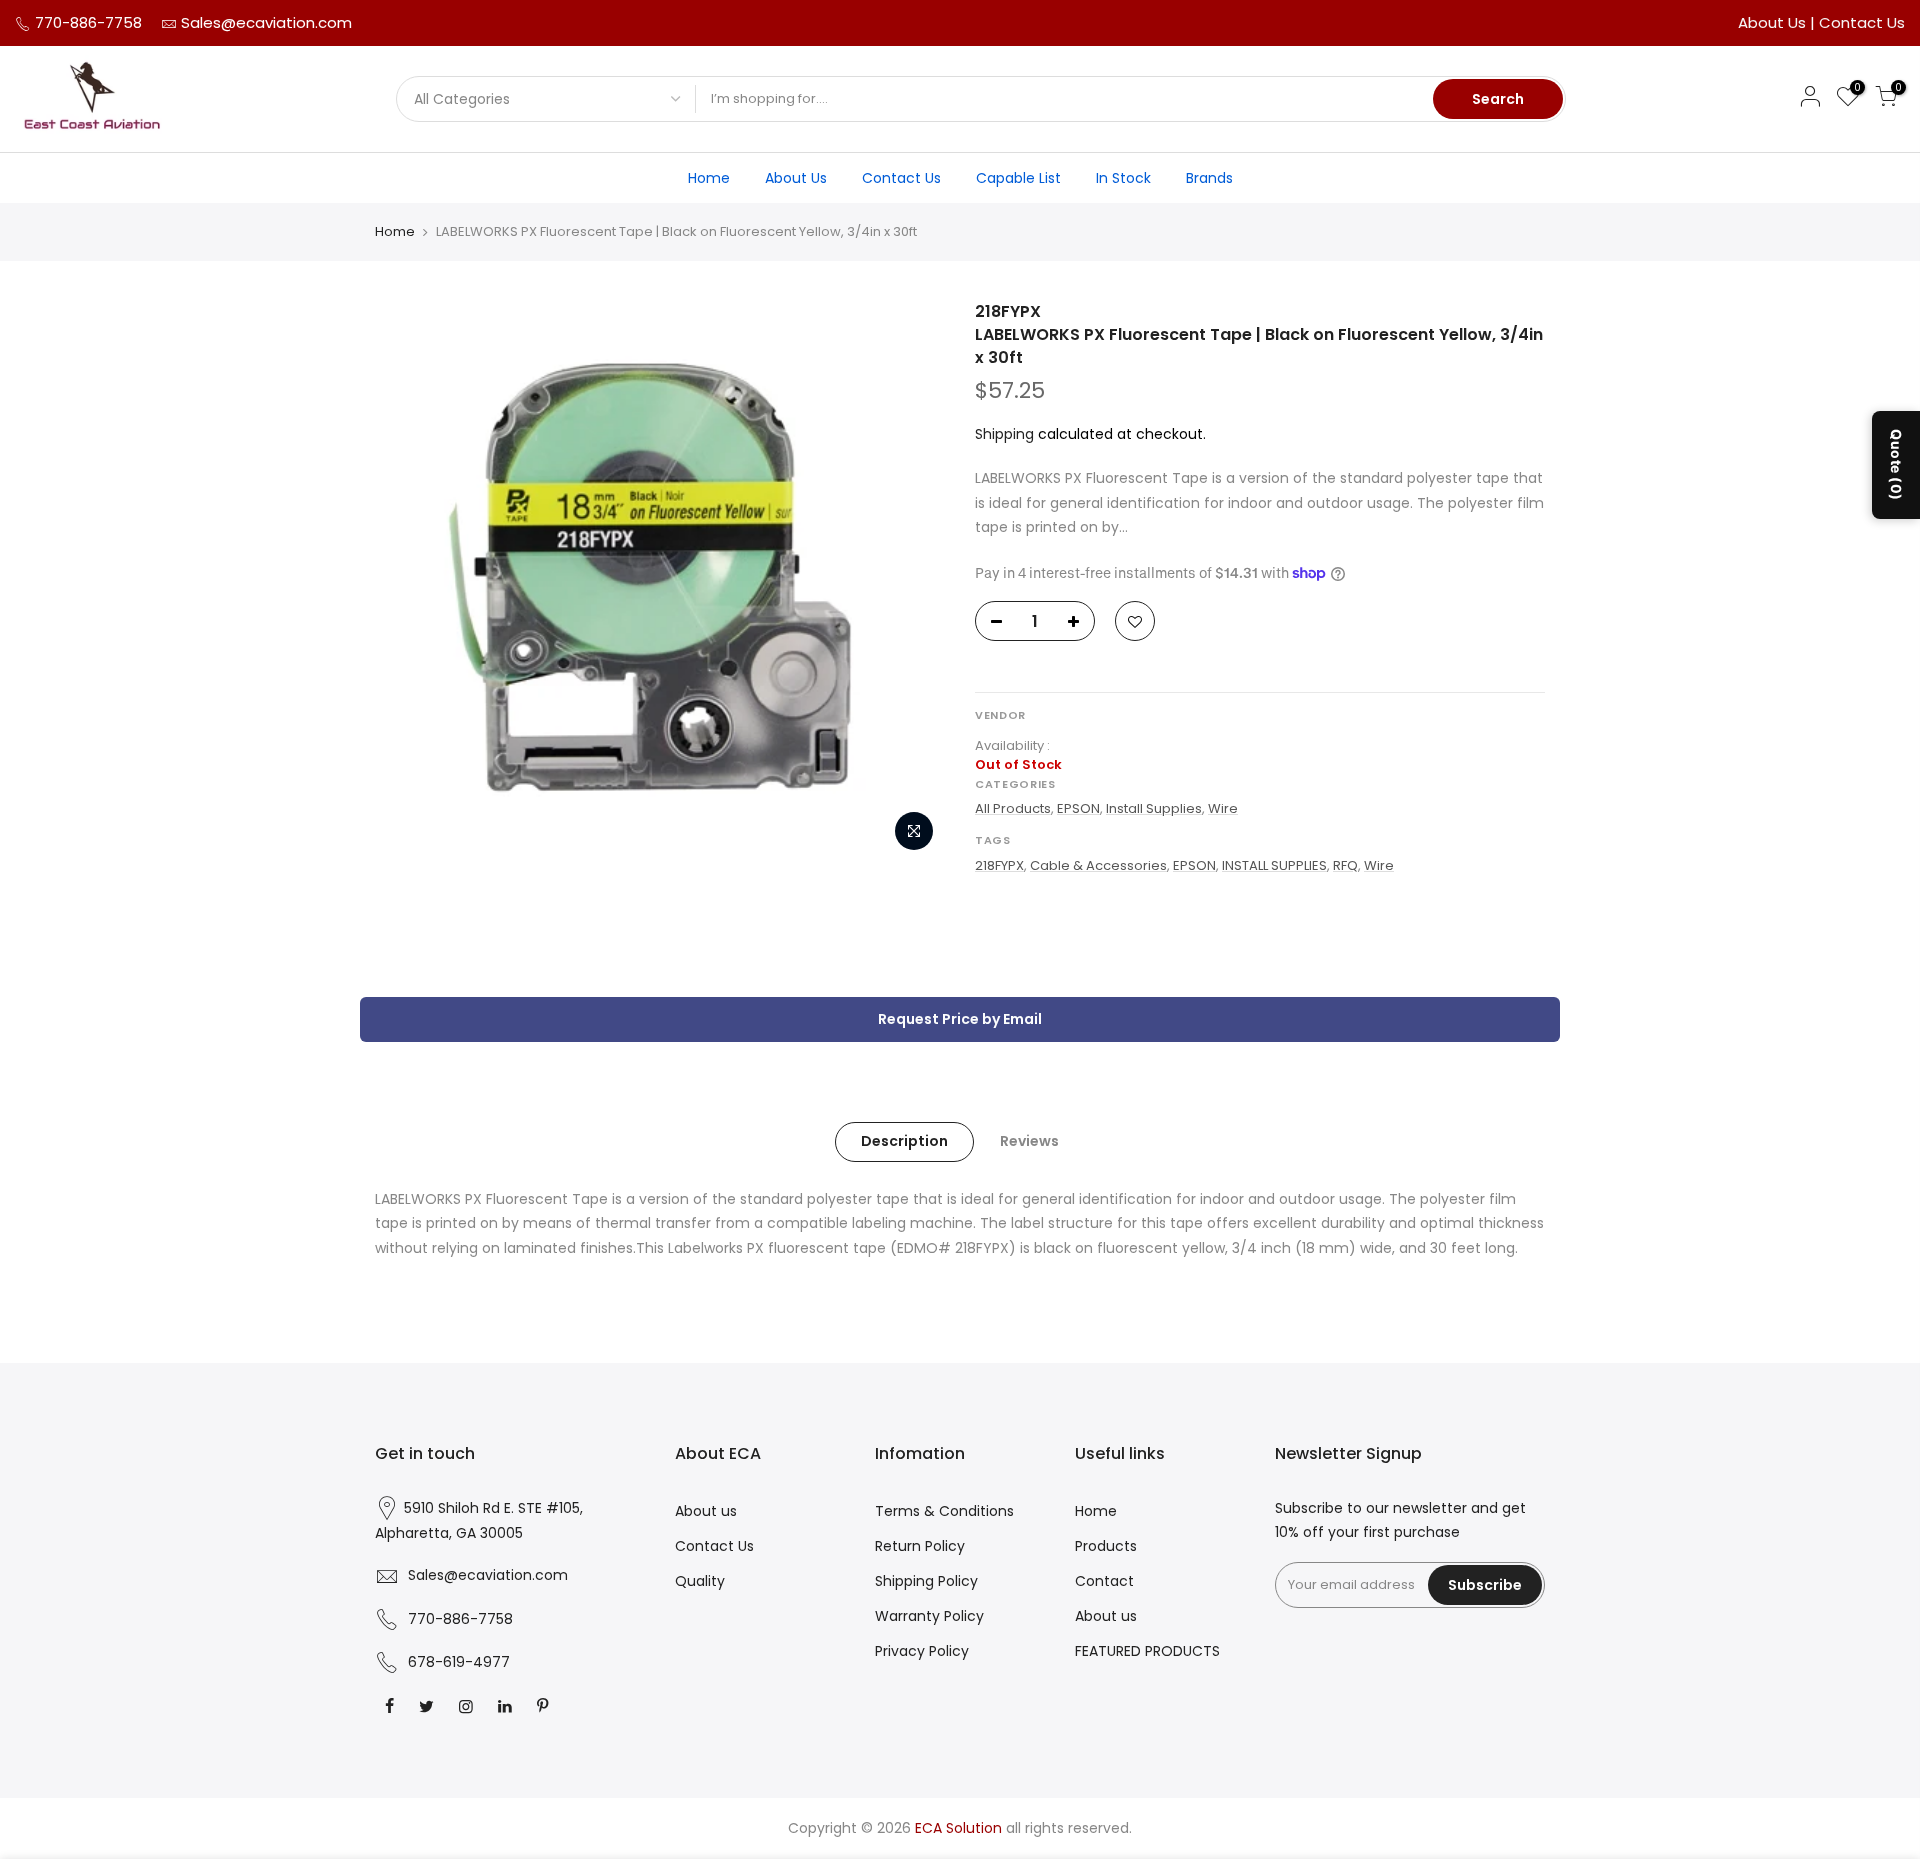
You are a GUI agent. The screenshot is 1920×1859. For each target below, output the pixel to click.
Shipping (1004, 434)
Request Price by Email (960, 1019)
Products (1106, 1546)
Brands (1209, 178)
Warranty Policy (929, 1616)
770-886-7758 (86, 22)
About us (706, 1511)
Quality (700, 1581)
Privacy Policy (922, 1651)
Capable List (1018, 178)
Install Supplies (1154, 808)
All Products (1013, 808)
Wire (1223, 808)
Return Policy (920, 1546)
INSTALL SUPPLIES (1274, 865)
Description (904, 1141)
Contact (1104, 1581)
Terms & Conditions (944, 1511)
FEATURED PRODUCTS (1147, 1651)
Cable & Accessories (1098, 865)
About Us (1774, 22)
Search (1498, 99)
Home (709, 178)
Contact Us (1862, 22)
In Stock (1123, 178)
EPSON (1078, 808)
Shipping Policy (926, 1581)
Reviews (1029, 1141)
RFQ (1345, 865)
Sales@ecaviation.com (266, 22)
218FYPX (999, 865)
